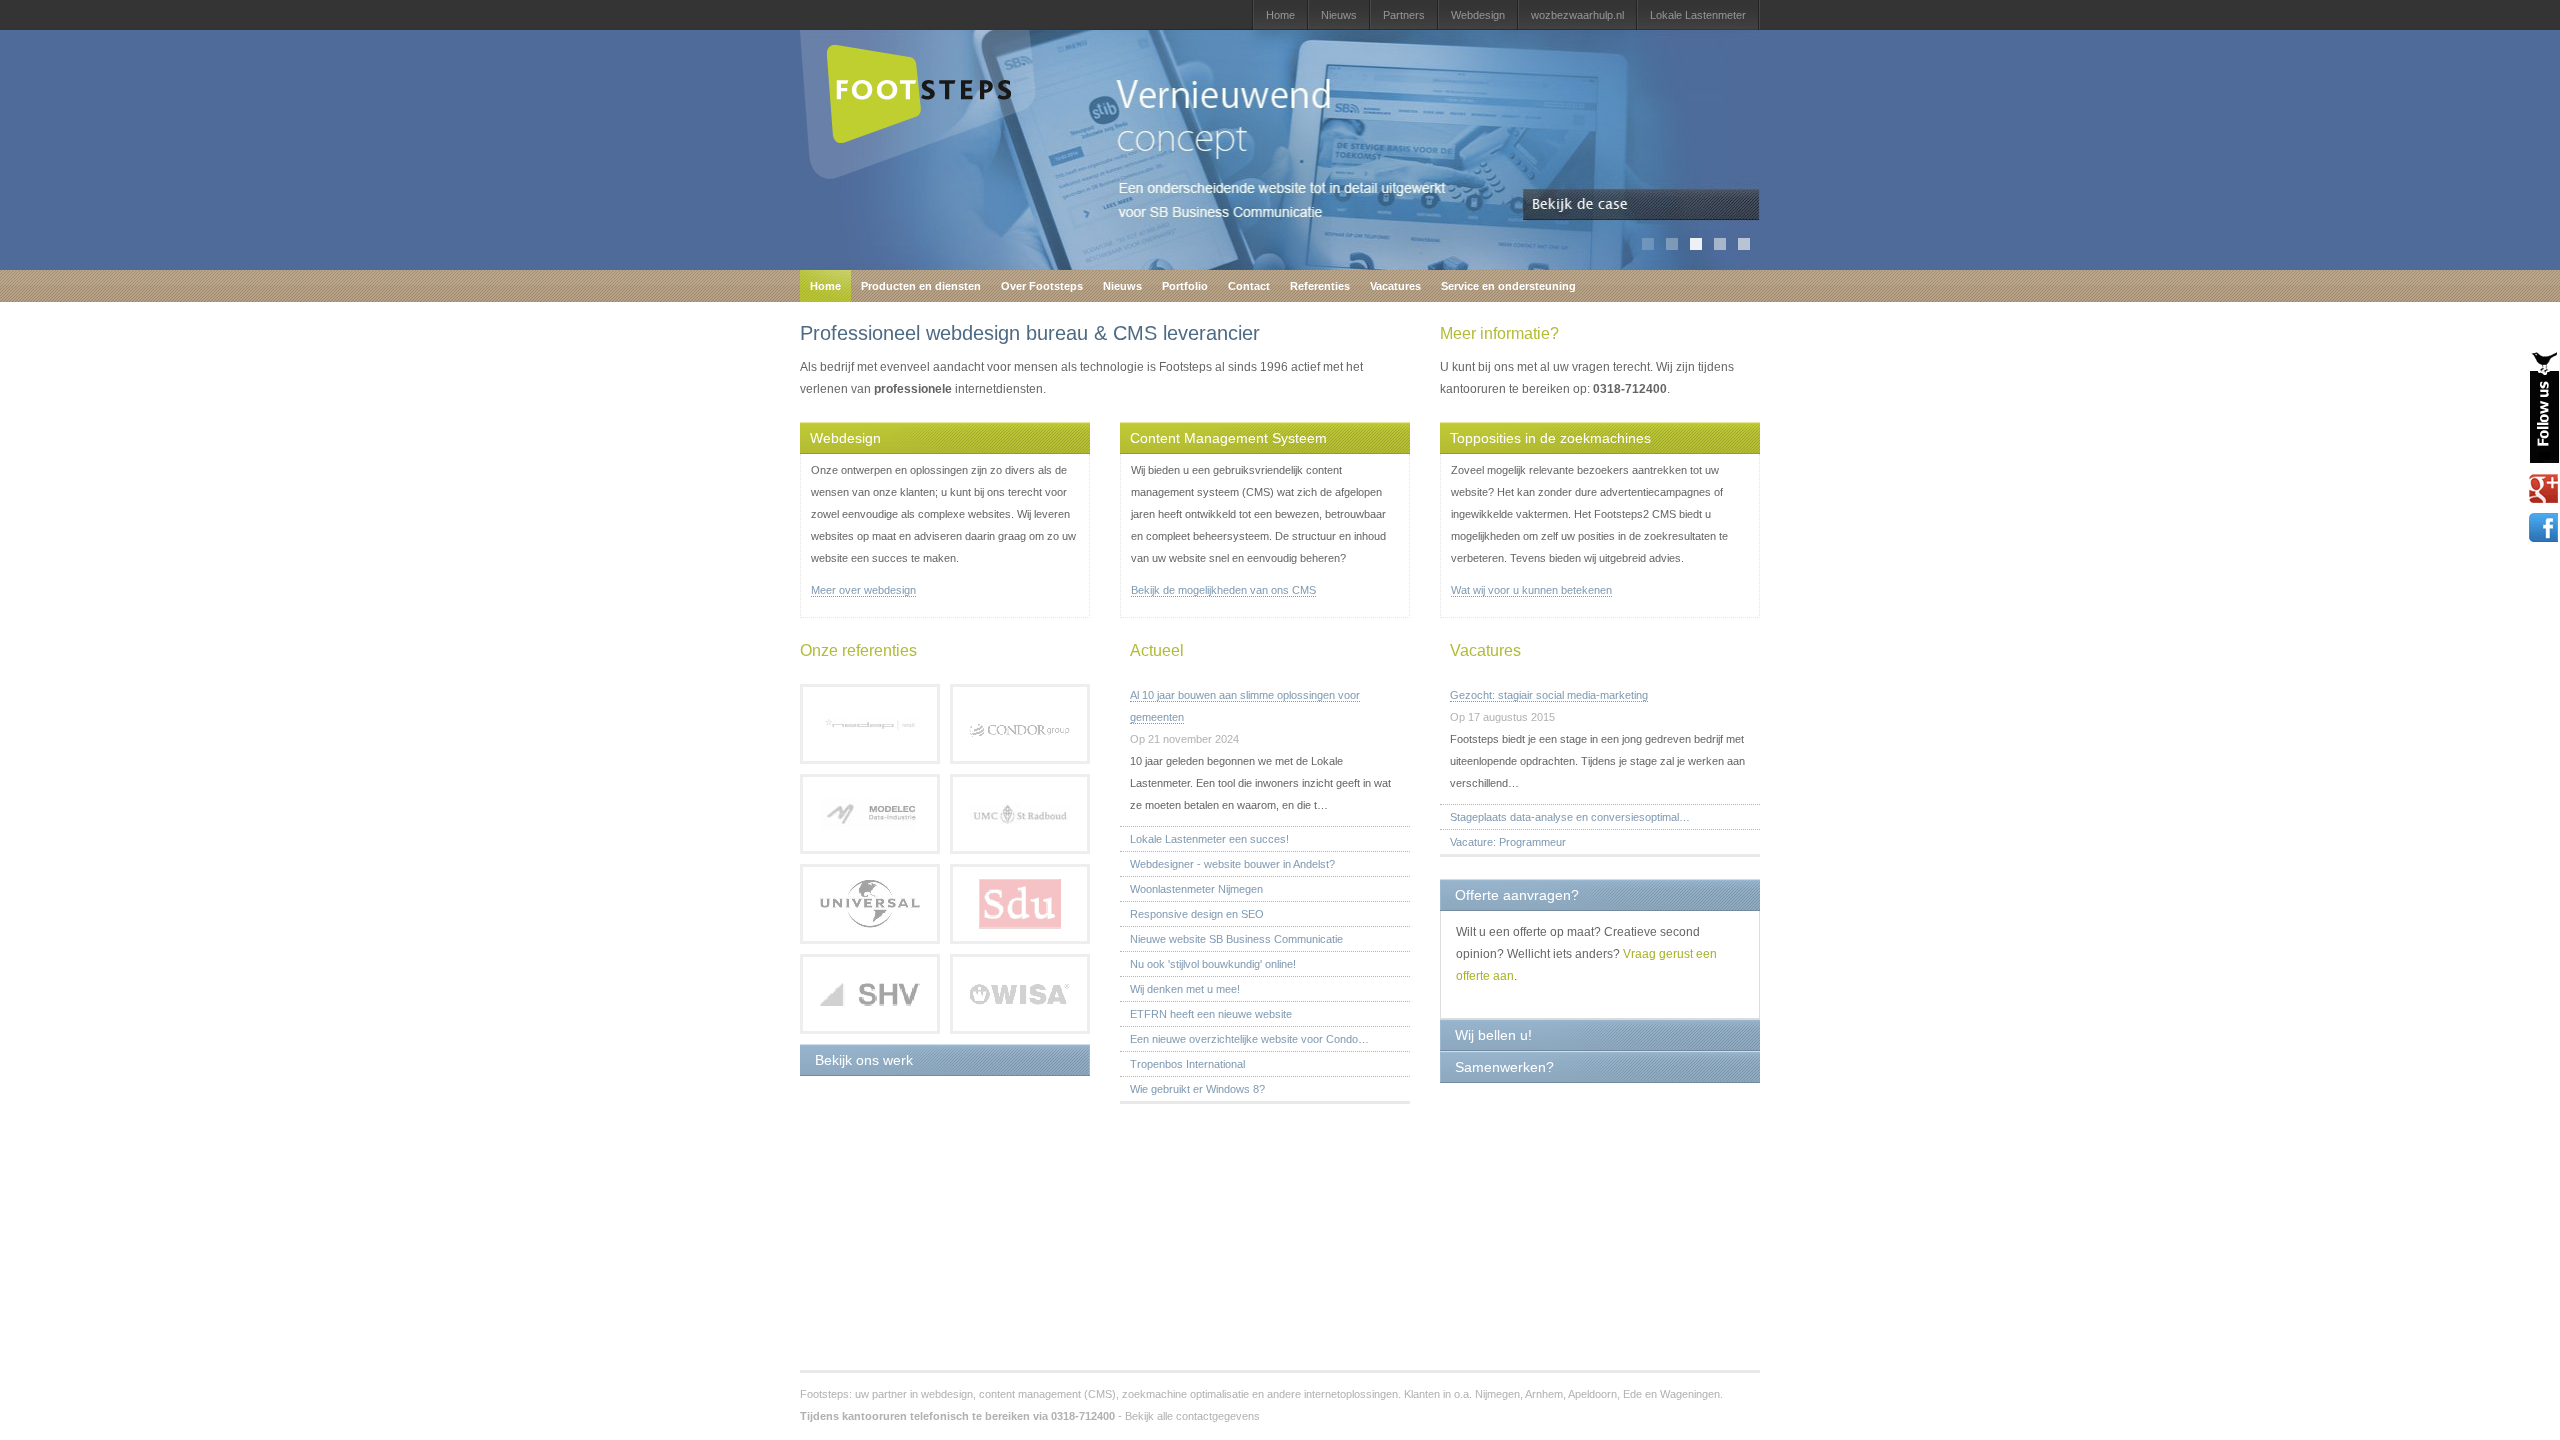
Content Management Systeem (1228, 438)
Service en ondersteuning (1508, 286)
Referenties (1320, 286)
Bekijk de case (1641, 205)
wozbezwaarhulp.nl (1577, 15)
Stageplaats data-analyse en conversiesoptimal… (1570, 817)
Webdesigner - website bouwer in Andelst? (1232, 864)
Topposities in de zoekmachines (1550, 438)
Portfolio (1185, 286)
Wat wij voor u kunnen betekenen (1531, 590)
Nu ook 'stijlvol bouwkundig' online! (1213, 964)
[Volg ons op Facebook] (2544, 527)
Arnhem (1544, 1394)
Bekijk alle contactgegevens (1192, 1416)
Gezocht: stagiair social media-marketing (1549, 695)
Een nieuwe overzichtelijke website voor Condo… (1249, 1039)
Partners (1404, 15)
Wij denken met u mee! (1185, 989)
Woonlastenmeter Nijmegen (1196, 889)
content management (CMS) (1047, 1394)
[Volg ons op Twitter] (2544, 407)
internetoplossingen (1351, 1394)
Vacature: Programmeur (1508, 842)
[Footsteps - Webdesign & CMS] (918, 175)
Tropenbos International (1187, 1064)
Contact (1249, 286)
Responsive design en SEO (1197, 914)
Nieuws (1339, 15)
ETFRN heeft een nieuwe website (1211, 1014)
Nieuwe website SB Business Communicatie (1236, 939)
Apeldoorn (1592, 1394)
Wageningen (1690, 1394)
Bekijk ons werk (864, 1060)
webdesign (947, 1394)
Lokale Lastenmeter (1698, 15)
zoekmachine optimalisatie (1185, 1394)
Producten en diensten (921, 286)
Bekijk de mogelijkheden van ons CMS (1223, 590)
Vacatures (1395, 286)
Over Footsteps (1042, 286)
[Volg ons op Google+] (2544, 488)
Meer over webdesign (863, 590)
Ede (1632, 1394)
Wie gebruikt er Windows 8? (1197, 1089)
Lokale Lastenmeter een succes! (1209, 839)
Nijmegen (1497, 1394)
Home (1280, 15)
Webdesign (1478, 15)
